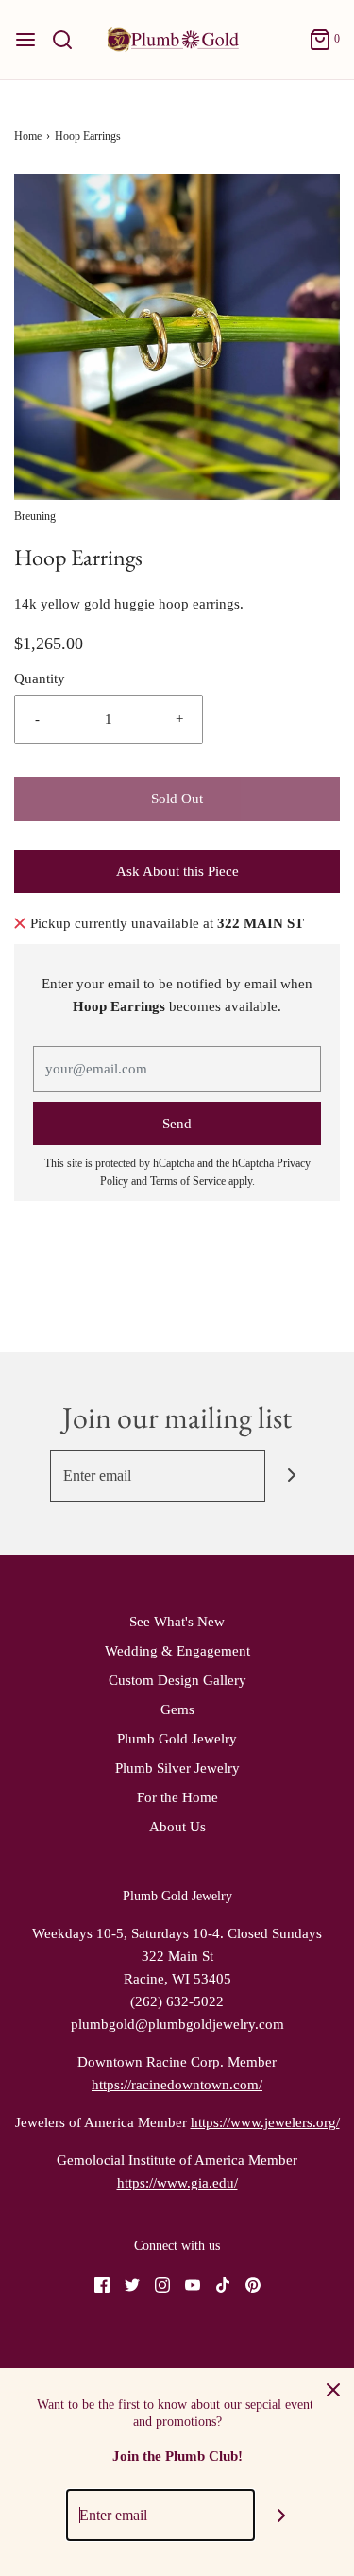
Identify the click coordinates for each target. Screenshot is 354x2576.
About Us (177, 1827)
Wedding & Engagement (177, 1651)
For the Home (177, 1797)
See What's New (177, 1622)
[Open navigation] (25, 40)
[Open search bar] (69, 40)
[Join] (291, 1476)
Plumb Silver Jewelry (177, 1768)
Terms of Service (188, 1181)
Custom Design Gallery (177, 1680)
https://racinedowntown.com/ (177, 2085)
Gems (177, 1709)
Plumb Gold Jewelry (177, 1739)
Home (28, 136)
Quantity (40, 678)
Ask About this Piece (177, 871)
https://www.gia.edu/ (177, 2183)
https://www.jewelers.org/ (265, 2122)
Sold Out (177, 799)
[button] (177, 337)
